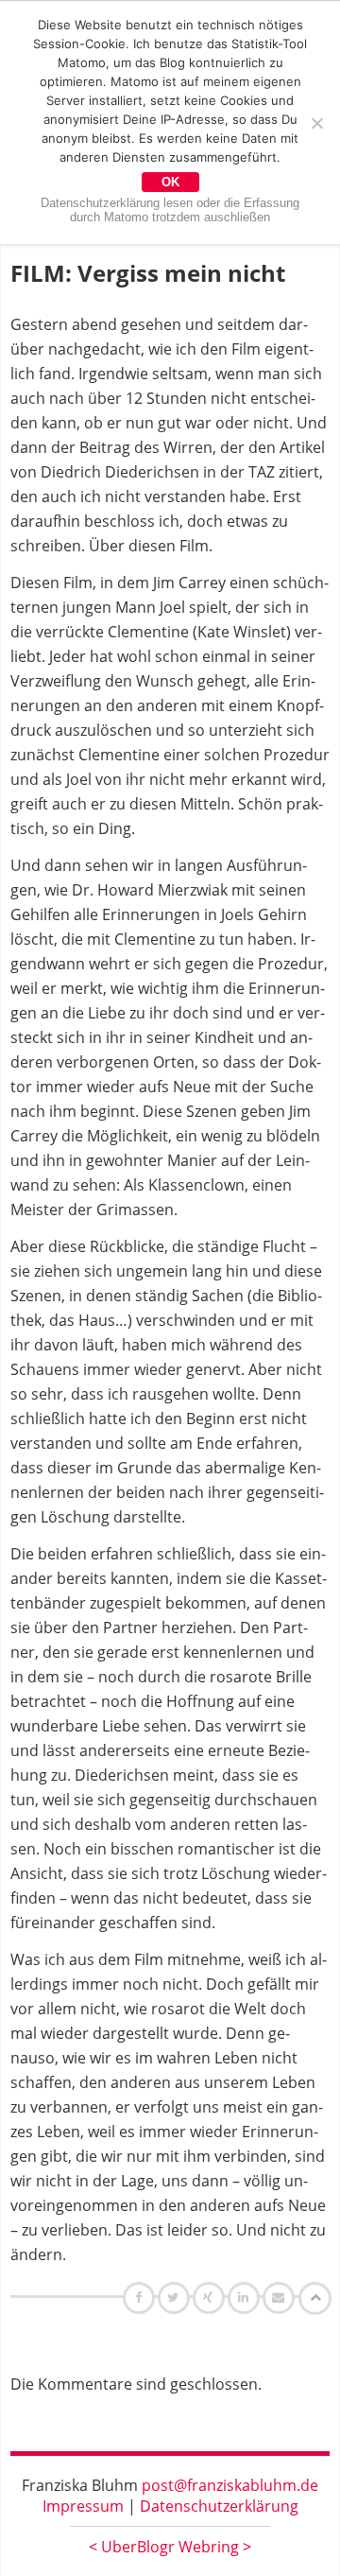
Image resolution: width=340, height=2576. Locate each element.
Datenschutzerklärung (219, 2506)
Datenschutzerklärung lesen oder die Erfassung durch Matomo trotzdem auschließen (170, 210)
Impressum (83, 2506)
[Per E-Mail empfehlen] (281, 2297)
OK (170, 182)
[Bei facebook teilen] (141, 2297)
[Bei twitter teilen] (176, 2297)
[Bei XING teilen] (211, 2297)
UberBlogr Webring (170, 2547)
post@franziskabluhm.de (230, 2485)
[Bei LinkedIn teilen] (246, 2297)
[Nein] (316, 123)
